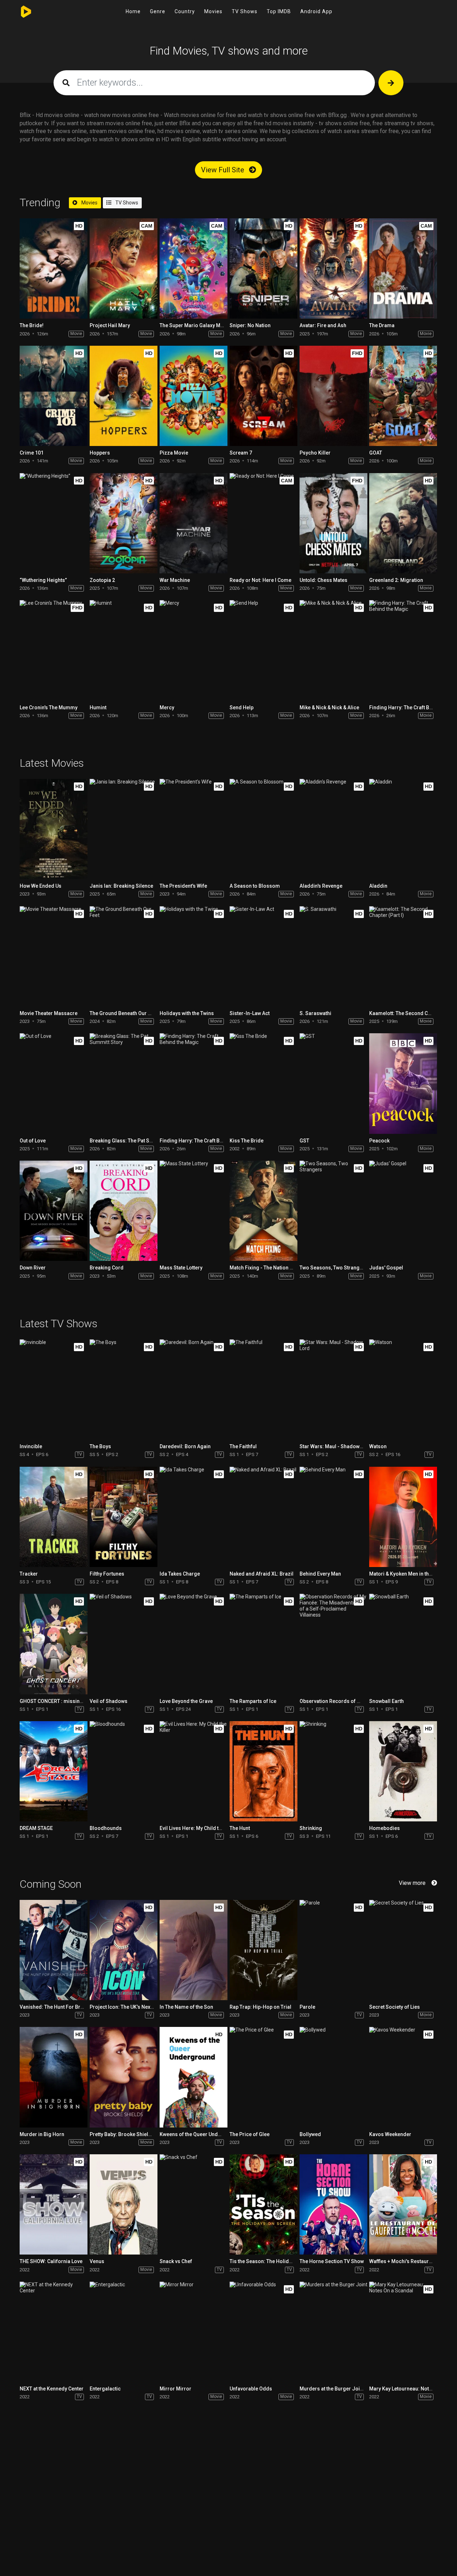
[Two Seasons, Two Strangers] (333, 1211)
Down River (33, 1268)
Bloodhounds (106, 1828)
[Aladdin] (403, 829)
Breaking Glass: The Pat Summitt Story (134, 1141)
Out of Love (33, 1141)
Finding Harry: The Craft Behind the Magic (208, 1141)
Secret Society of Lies (395, 2007)
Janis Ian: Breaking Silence (121, 886)
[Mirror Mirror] (194, 2332)
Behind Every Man (320, 1574)
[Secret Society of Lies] (403, 1950)
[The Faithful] (263, 1390)
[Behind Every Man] (333, 1517)
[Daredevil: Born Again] (194, 1390)
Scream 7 (241, 453)
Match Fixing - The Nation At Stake (269, 1268)
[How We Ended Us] (54, 829)
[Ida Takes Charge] (194, 1517)
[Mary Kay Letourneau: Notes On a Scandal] (403, 2332)
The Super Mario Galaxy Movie (195, 325)
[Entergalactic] (124, 2332)
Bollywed (310, 2134)
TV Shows (245, 11)
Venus (97, 2261)
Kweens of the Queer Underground (200, 2134)
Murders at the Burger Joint (332, 2389)
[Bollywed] (333, 2077)
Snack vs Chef (176, 2261)
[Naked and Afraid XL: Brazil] (263, 1517)
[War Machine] (194, 523)
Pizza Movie (174, 453)
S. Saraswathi (315, 1013)
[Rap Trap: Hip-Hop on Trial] (263, 1950)
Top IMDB (279, 11)
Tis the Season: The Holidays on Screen (276, 2261)
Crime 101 (32, 453)
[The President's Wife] (194, 829)
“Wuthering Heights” (43, 580)
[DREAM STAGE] (54, 1771)
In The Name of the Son (186, 2007)
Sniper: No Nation (250, 325)
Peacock (379, 1141)
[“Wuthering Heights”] (54, 523)
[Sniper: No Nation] (263, 268)
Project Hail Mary (110, 325)
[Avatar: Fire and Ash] (333, 268)
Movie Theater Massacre (49, 1013)
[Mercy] (194, 650)
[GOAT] (403, 396)
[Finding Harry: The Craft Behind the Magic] (403, 650)
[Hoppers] (124, 396)
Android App (316, 11)
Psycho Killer (315, 453)
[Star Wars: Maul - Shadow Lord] (333, 1390)
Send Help (242, 708)
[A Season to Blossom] (263, 829)
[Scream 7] (263, 396)
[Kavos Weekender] (403, 2077)
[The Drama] (403, 268)
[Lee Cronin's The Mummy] (54, 650)
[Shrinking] (333, 1771)
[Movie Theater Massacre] (54, 956)
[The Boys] (124, 1390)
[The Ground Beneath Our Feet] (124, 956)
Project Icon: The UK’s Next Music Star (134, 2007)
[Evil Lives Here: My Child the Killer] (194, 1771)
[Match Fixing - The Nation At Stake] (263, 1211)
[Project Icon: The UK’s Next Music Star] (124, 1950)
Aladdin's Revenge (321, 886)
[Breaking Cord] (124, 1211)
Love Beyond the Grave (186, 1701)
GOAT (376, 453)
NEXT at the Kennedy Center (52, 2389)
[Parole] (333, 1950)
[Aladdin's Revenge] (333, 829)
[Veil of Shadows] (124, 1644)
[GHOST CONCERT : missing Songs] (54, 1644)
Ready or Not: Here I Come (260, 580)
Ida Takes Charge (180, 1574)
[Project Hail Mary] (124, 268)
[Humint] (124, 650)
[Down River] (54, 1211)
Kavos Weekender (390, 2134)
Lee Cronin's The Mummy (49, 708)
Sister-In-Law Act (250, 1013)
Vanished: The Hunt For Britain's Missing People (75, 2007)
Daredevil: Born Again (185, 1446)
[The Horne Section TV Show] (333, 2204)
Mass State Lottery (181, 1268)
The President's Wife (183, 886)
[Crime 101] (54, 396)
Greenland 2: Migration (396, 580)
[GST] (333, 1083)
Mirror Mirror (175, 2389)
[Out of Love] (54, 1083)
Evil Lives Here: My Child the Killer (199, 1828)
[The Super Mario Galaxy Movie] (194, 268)
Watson (378, 1446)
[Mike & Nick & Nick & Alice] (333, 650)
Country (185, 11)
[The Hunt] (263, 1771)
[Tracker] (54, 1517)
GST (304, 1141)
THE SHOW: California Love (51, 2261)
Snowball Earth (386, 1701)
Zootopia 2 (102, 580)
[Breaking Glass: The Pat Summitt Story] (124, 1083)
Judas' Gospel (386, 1268)
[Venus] (124, 2204)
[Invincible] (54, 1390)
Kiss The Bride (247, 1141)
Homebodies (385, 1828)
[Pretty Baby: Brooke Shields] (124, 2077)
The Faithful (243, 1446)
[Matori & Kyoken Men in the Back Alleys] (403, 1517)
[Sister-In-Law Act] (263, 956)
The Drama (382, 325)
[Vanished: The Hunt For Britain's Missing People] (54, 1950)
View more (412, 1883)
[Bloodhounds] (124, 1771)
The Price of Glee (250, 2134)
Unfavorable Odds (251, 2389)
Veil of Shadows (109, 1701)
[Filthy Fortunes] (124, 1517)
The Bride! (32, 325)
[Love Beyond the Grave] (194, 1644)
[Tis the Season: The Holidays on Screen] (263, 2204)
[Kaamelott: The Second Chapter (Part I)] (403, 956)
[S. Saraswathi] (333, 956)
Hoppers (100, 453)
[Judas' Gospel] (403, 1211)
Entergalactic (105, 2389)
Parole (307, 2007)
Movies (213, 11)
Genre (158, 11)
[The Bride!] (54, 268)
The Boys (100, 1446)
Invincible (31, 1446)
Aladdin (378, 886)
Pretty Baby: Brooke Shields (122, 2134)
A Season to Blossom (255, 886)
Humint (98, 708)
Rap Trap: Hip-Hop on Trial (260, 2007)
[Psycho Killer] (333, 396)
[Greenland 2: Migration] (403, 523)
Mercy (167, 708)
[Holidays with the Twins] (194, 956)
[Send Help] (263, 650)
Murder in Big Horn (42, 2134)
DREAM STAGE (36, 1828)
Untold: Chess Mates (323, 580)
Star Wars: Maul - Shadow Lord (336, 1446)
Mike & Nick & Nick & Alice (329, 708)
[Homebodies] (403, 1771)
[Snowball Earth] (403, 1644)
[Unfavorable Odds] (263, 2332)
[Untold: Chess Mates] (333, 523)
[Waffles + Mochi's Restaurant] (403, 2204)
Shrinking (311, 1828)
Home (133, 11)
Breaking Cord (107, 1268)
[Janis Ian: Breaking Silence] (124, 829)
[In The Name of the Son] (194, 1950)
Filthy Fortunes (107, 1574)
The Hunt (240, 1828)
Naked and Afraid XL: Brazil (262, 1574)
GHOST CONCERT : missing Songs (59, 1701)
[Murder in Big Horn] (54, 2077)
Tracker (29, 1574)
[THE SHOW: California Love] (54, 2204)
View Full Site (224, 170)
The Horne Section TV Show (332, 2261)
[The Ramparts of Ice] (263, 1644)
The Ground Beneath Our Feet (124, 1013)
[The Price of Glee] (263, 2077)
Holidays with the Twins (187, 1013)
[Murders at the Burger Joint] (333, 2332)
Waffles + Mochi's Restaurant (403, 2261)
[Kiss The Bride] (263, 1083)
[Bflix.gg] (28, 12)
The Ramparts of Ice (253, 1701)
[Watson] (403, 1390)
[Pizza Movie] (194, 396)
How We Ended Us (41, 886)
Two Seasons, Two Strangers (333, 1268)
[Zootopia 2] (124, 523)
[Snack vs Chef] (194, 2204)
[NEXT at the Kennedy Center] (54, 2332)
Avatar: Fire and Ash (323, 325)
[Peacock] (403, 1083)
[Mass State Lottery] (194, 1211)
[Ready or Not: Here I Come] (263, 523)
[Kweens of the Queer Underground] (194, 2077)
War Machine (175, 580)
